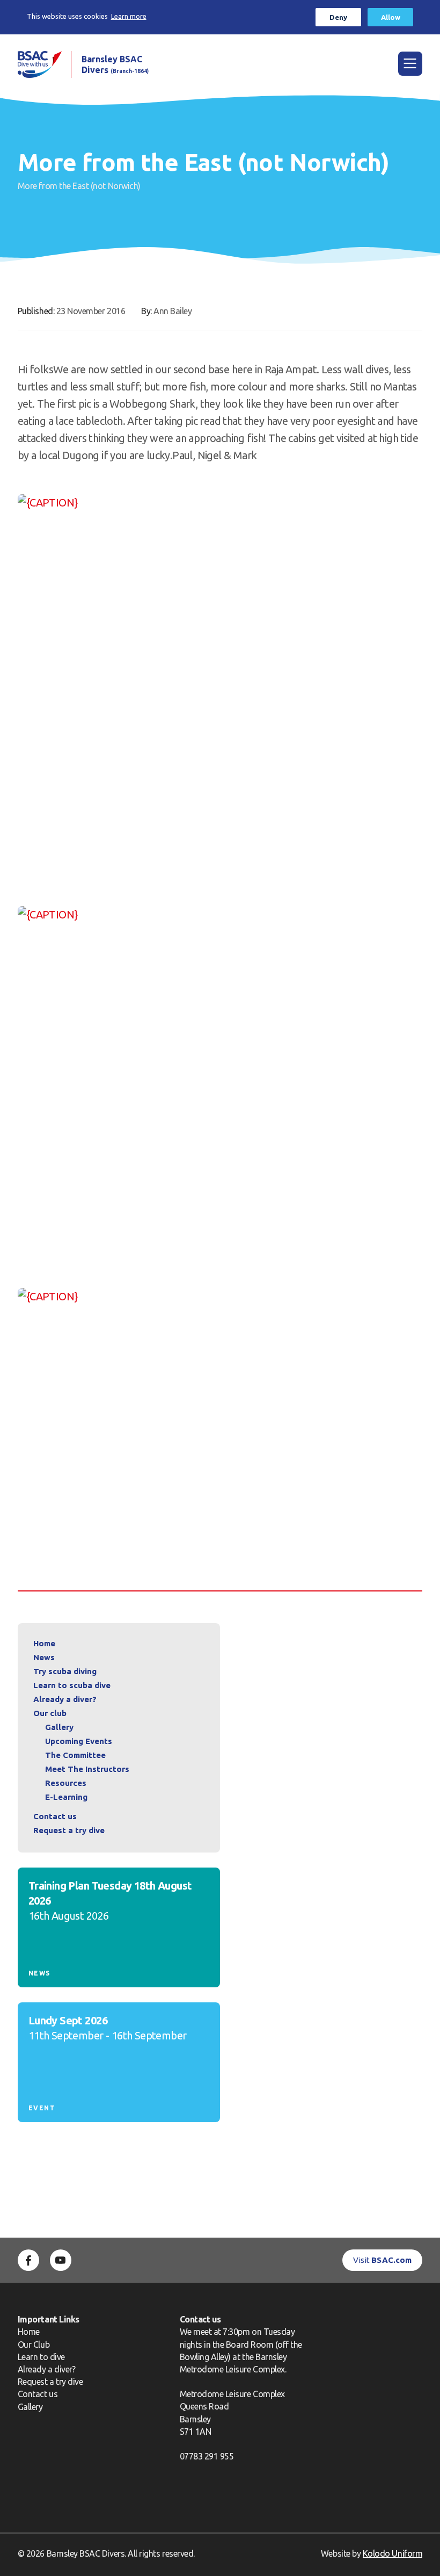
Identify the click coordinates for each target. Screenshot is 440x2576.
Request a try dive (50, 2382)
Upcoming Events (79, 1741)
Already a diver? (65, 1699)
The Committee (75, 1755)
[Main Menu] (410, 64)
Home (44, 1643)
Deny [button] (338, 17)
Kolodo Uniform (393, 2553)
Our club (50, 1713)
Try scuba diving (65, 1671)
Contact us (55, 1816)
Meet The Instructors (87, 1769)
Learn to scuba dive (72, 1685)
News (44, 1657)
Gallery (59, 1727)
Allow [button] (391, 17)
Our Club (34, 2345)
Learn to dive (41, 2357)
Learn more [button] (129, 16)
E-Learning (66, 1797)
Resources (66, 1783)
